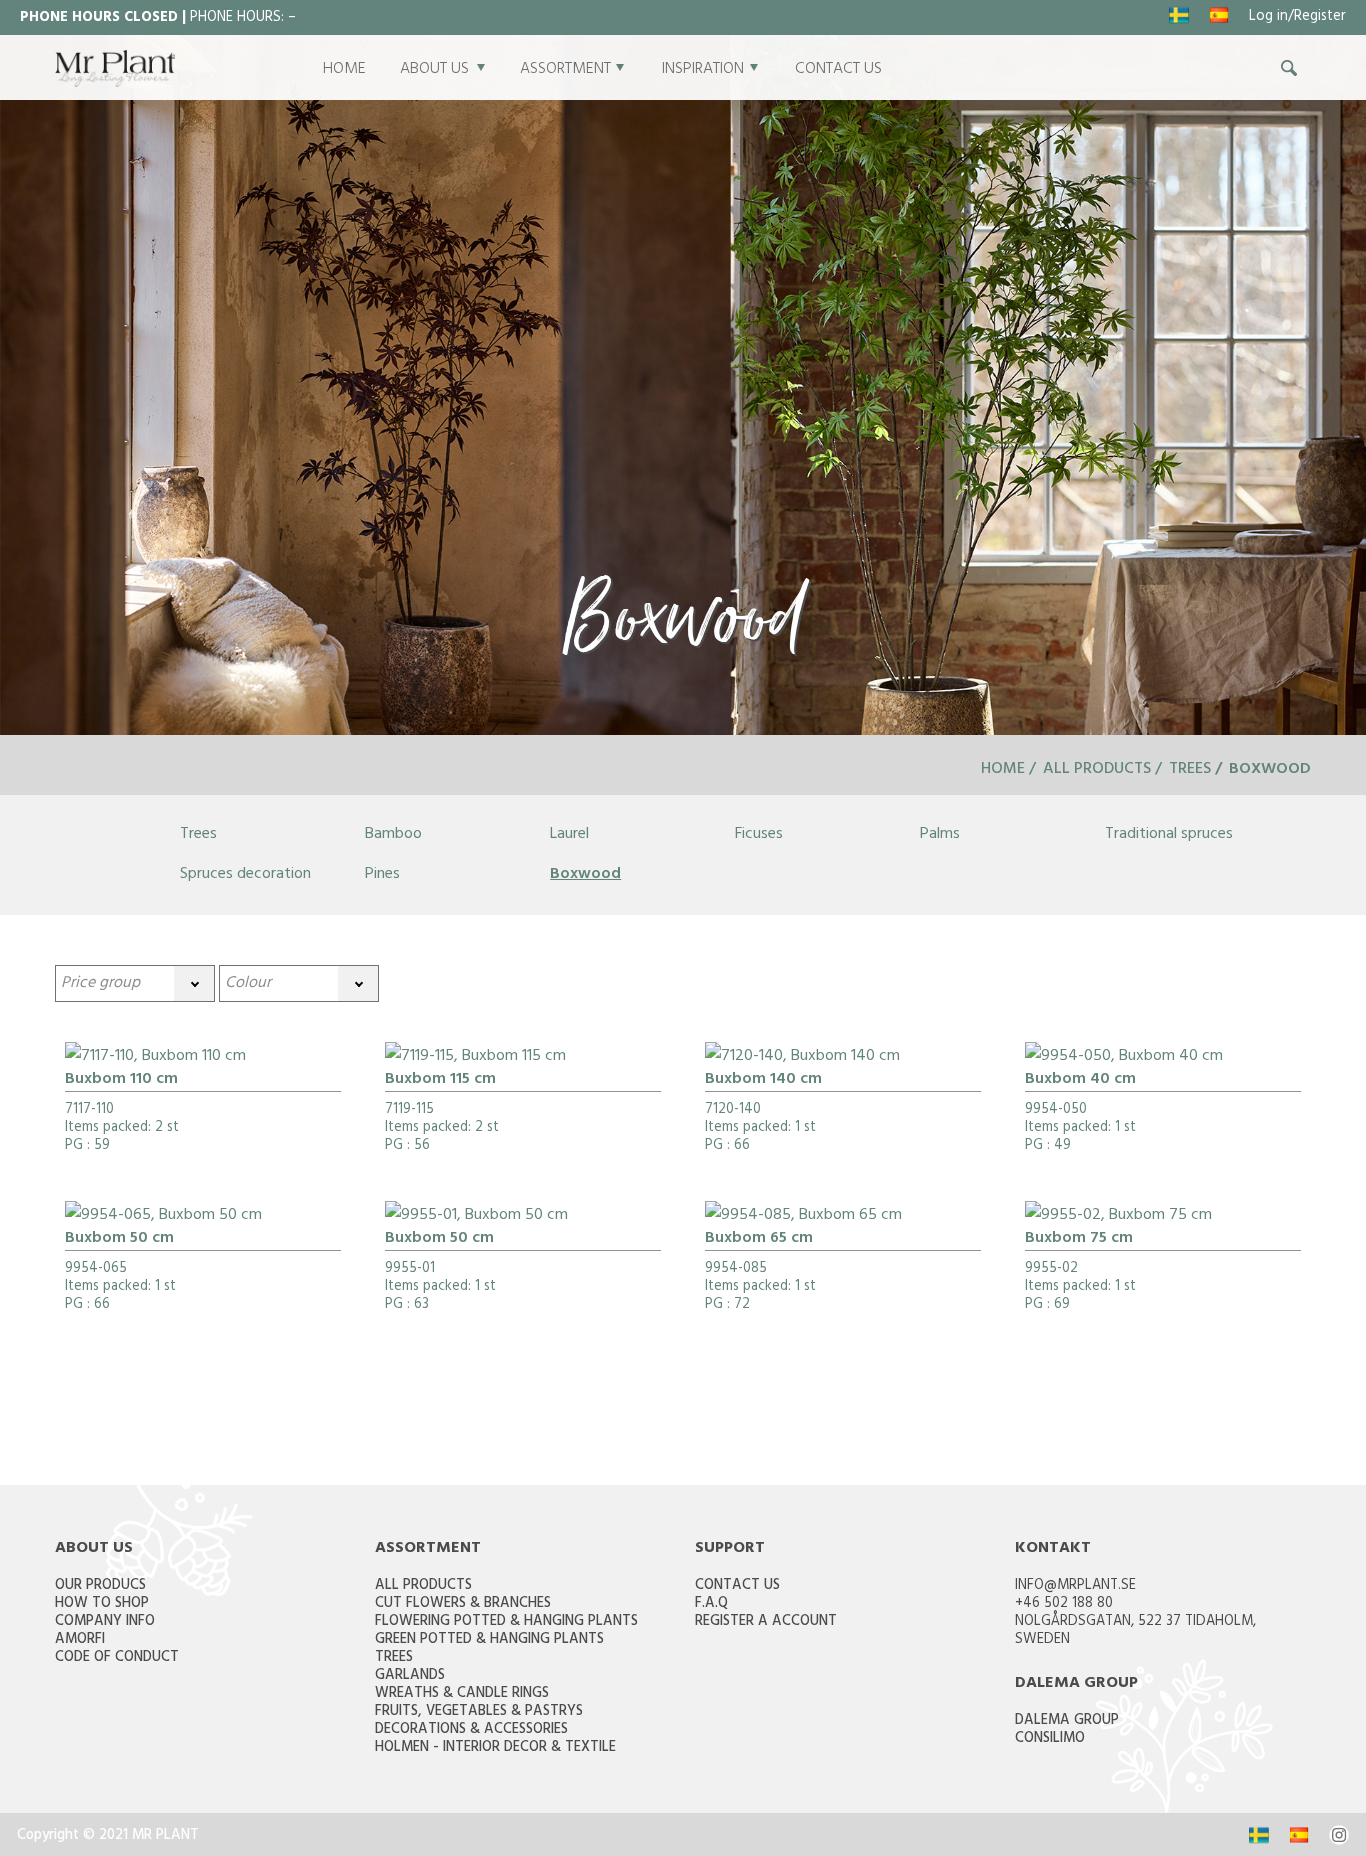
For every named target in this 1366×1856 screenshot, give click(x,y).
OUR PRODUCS (100, 1586)
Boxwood (585, 875)
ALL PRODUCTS (423, 1586)
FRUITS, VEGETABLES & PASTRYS (479, 1712)
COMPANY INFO (105, 1622)
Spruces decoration (245, 875)
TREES (394, 1658)
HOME (344, 70)
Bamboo (393, 835)
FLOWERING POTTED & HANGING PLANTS (506, 1622)
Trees (1190, 770)
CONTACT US (838, 70)
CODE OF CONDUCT (117, 1658)
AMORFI (80, 1640)
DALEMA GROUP (1067, 1721)
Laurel (569, 835)
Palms (940, 835)
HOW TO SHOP (102, 1604)
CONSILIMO (1050, 1739)
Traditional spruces (1169, 835)
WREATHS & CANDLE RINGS (462, 1694)
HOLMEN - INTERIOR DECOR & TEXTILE (495, 1748)
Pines (382, 875)
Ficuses (759, 835)
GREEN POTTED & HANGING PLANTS (489, 1640)
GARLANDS (410, 1676)
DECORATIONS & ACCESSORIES (471, 1730)
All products (1097, 770)
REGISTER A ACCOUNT (766, 1622)
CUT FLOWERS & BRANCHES (463, 1604)
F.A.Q (711, 1604)
